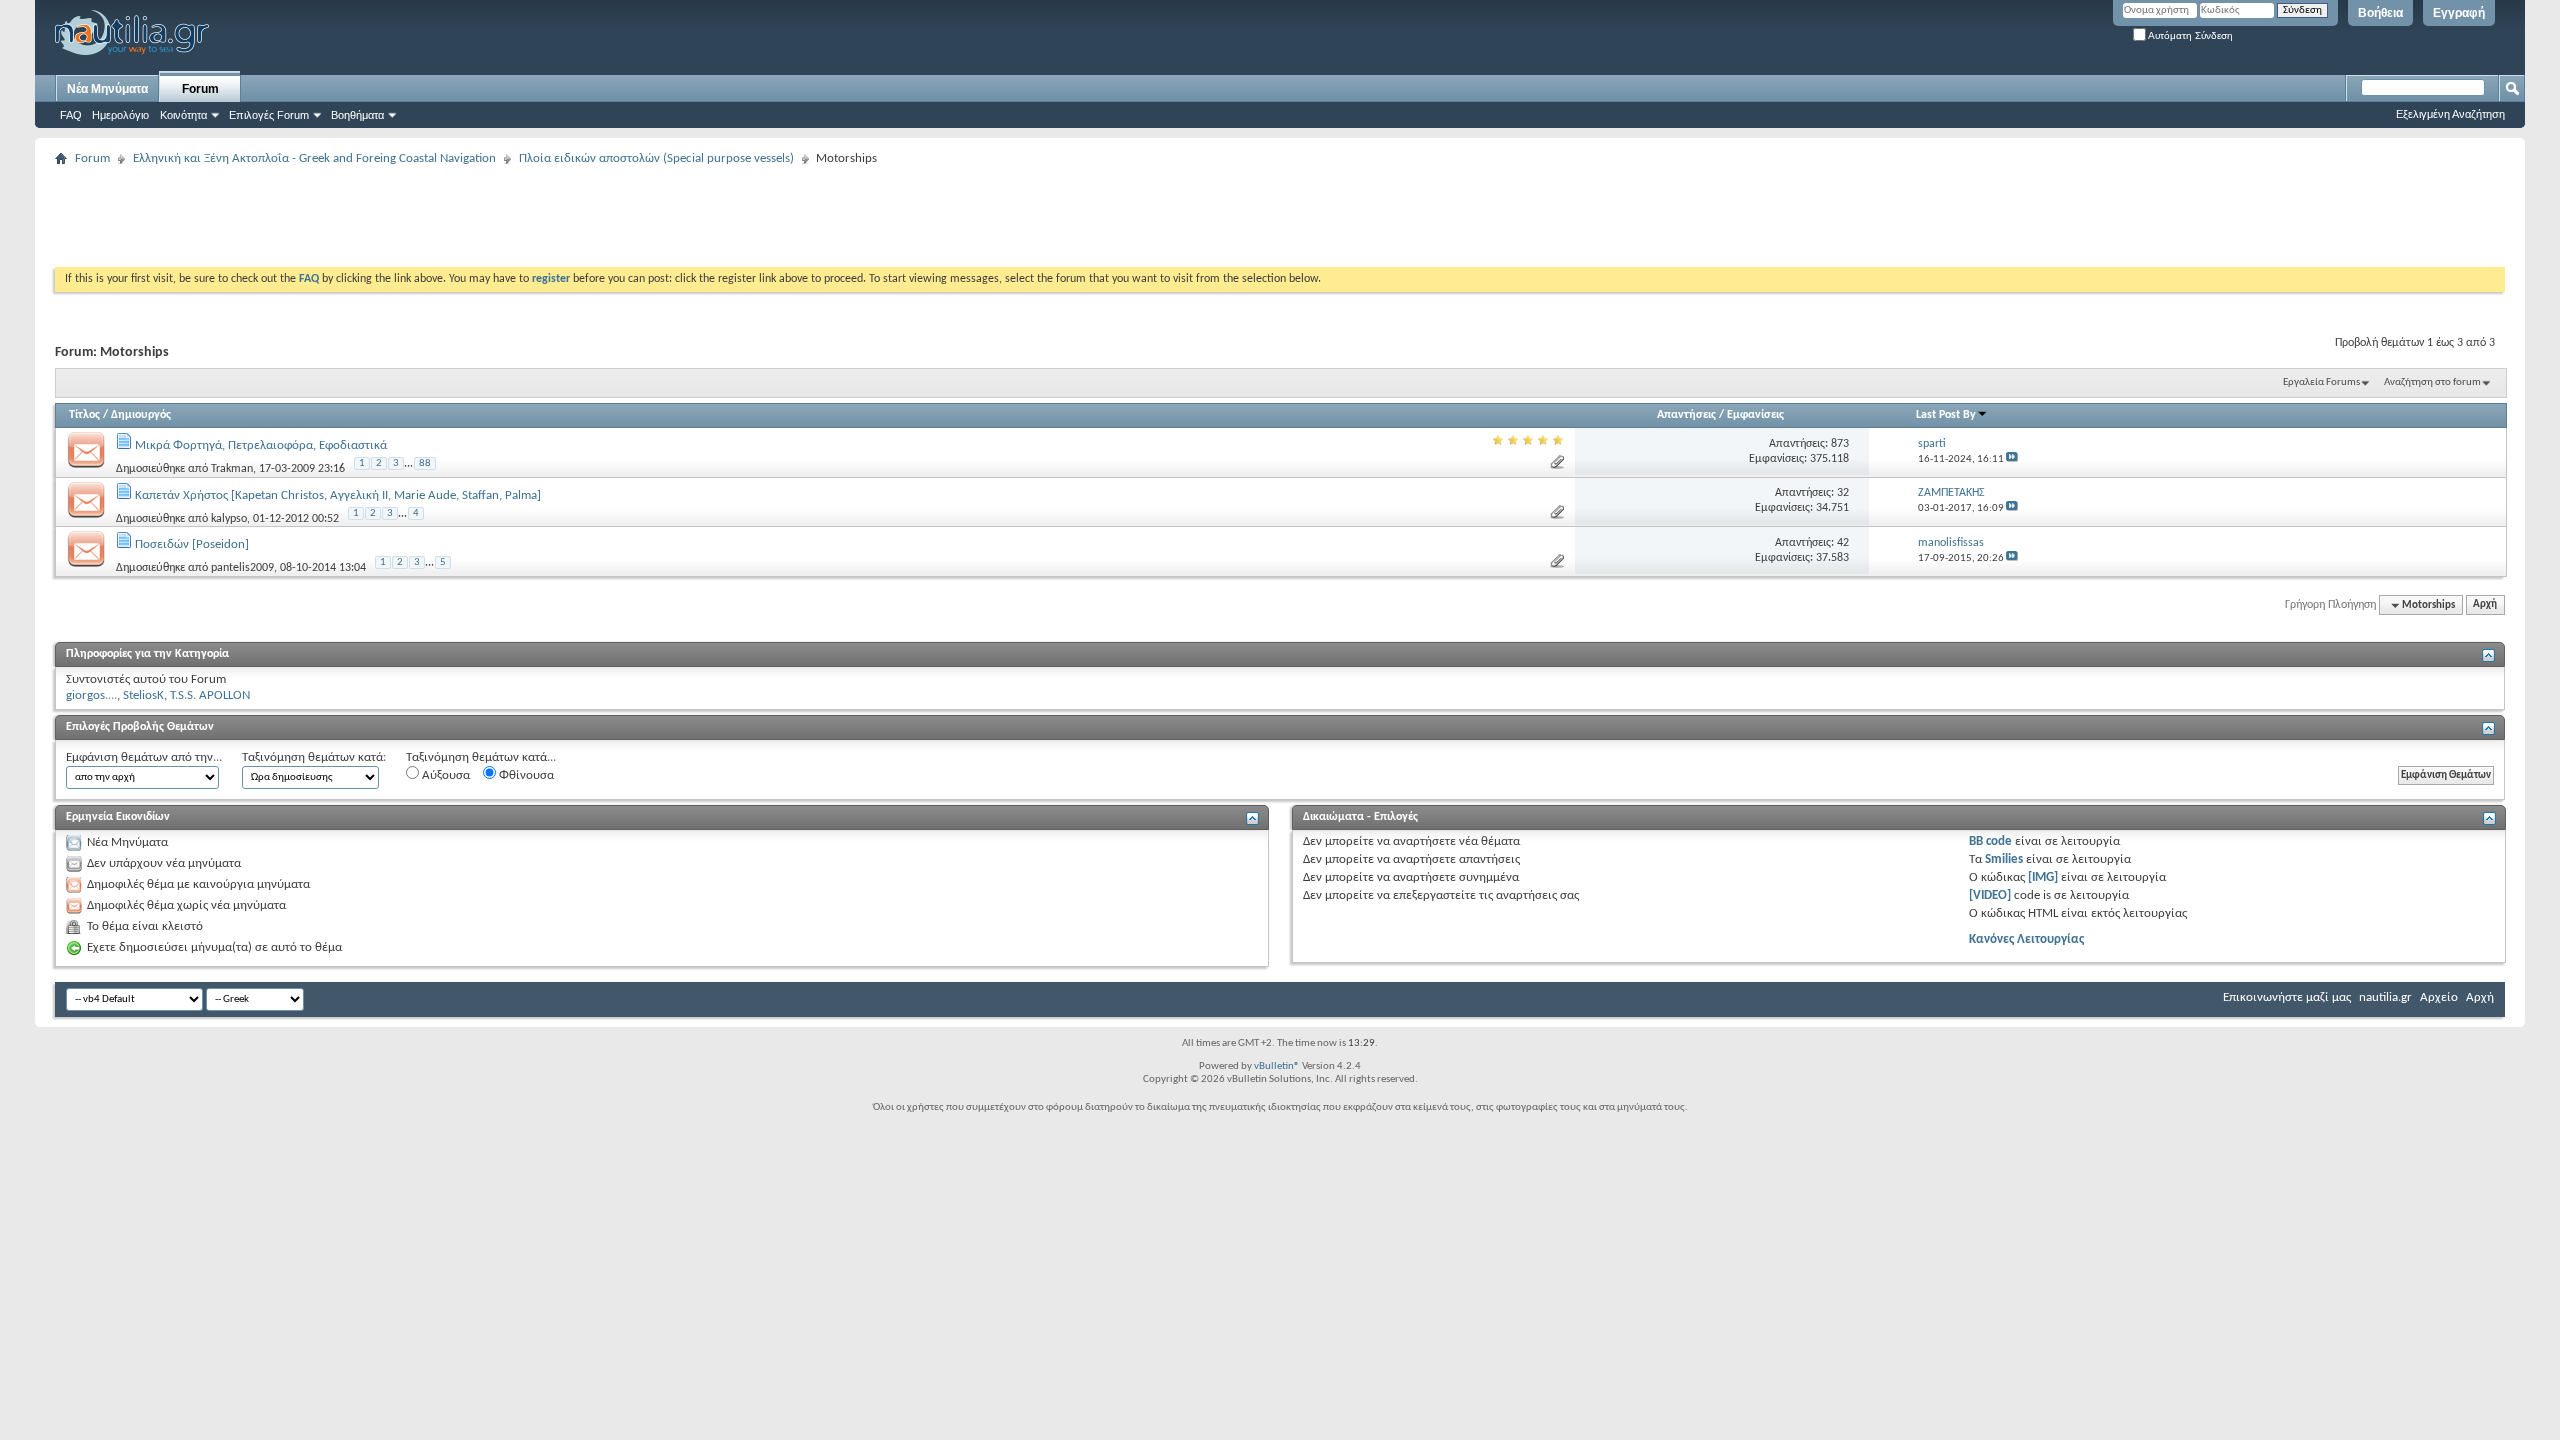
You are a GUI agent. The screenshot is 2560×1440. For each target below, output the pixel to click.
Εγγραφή (2459, 13)
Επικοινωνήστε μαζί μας (2287, 997)
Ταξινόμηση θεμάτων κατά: (314, 757)
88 (425, 463)
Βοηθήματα (357, 115)
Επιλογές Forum (269, 115)
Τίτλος (84, 415)
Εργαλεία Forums (2321, 382)
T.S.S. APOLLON (210, 695)
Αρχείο (2439, 997)
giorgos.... (91, 695)
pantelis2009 (242, 568)
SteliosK (143, 695)
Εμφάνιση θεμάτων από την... (144, 757)
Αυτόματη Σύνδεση (2189, 35)
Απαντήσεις (1686, 415)
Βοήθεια (2380, 13)
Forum (200, 89)
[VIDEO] (1990, 895)
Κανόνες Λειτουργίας (2026, 939)
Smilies (2004, 859)
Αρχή (2485, 605)
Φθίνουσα (525, 775)
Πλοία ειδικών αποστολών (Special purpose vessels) (656, 158)
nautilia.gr (2385, 997)
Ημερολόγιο (120, 115)
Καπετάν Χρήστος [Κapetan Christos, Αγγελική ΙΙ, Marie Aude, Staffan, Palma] (338, 495)
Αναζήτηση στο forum (2432, 382)
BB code (1990, 841)
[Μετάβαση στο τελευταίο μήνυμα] (2012, 459)
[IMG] (2043, 877)
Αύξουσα (444, 775)
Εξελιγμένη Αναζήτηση (2450, 114)
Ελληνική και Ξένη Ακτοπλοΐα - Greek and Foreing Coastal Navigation (314, 158)
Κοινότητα (183, 115)
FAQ (71, 115)
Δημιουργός (141, 415)
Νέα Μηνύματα (107, 89)
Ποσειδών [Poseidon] (192, 544)
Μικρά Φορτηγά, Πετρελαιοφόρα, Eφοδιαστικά (261, 445)
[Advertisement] (419, 217)
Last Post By (1946, 415)
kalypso (229, 518)
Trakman (232, 469)
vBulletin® (1277, 1066)
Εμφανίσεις (1755, 415)
